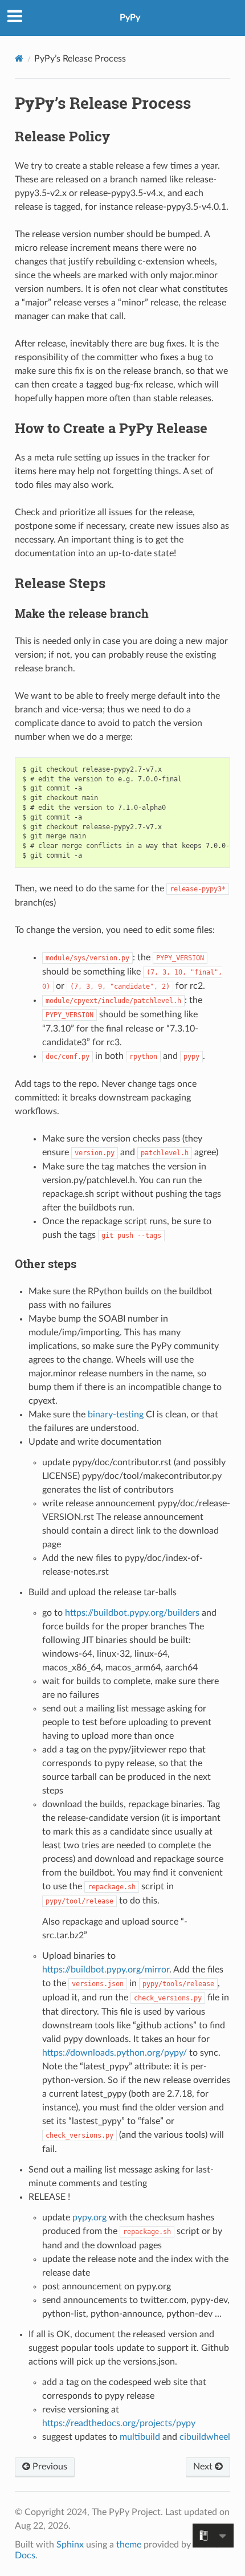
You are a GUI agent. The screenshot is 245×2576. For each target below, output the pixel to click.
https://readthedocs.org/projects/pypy (119, 2423)
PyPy (130, 18)
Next (204, 2467)
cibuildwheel (205, 2437)
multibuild (140, 2437)
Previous (49, 2467)
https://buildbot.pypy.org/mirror (106, 1970)
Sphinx (70, 2545)
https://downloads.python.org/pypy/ (115, 2053)
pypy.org (89, 2218)
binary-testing (116, 1415)
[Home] (19, 58)
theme (129, 2545)
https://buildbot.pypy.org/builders (132, 1613)
